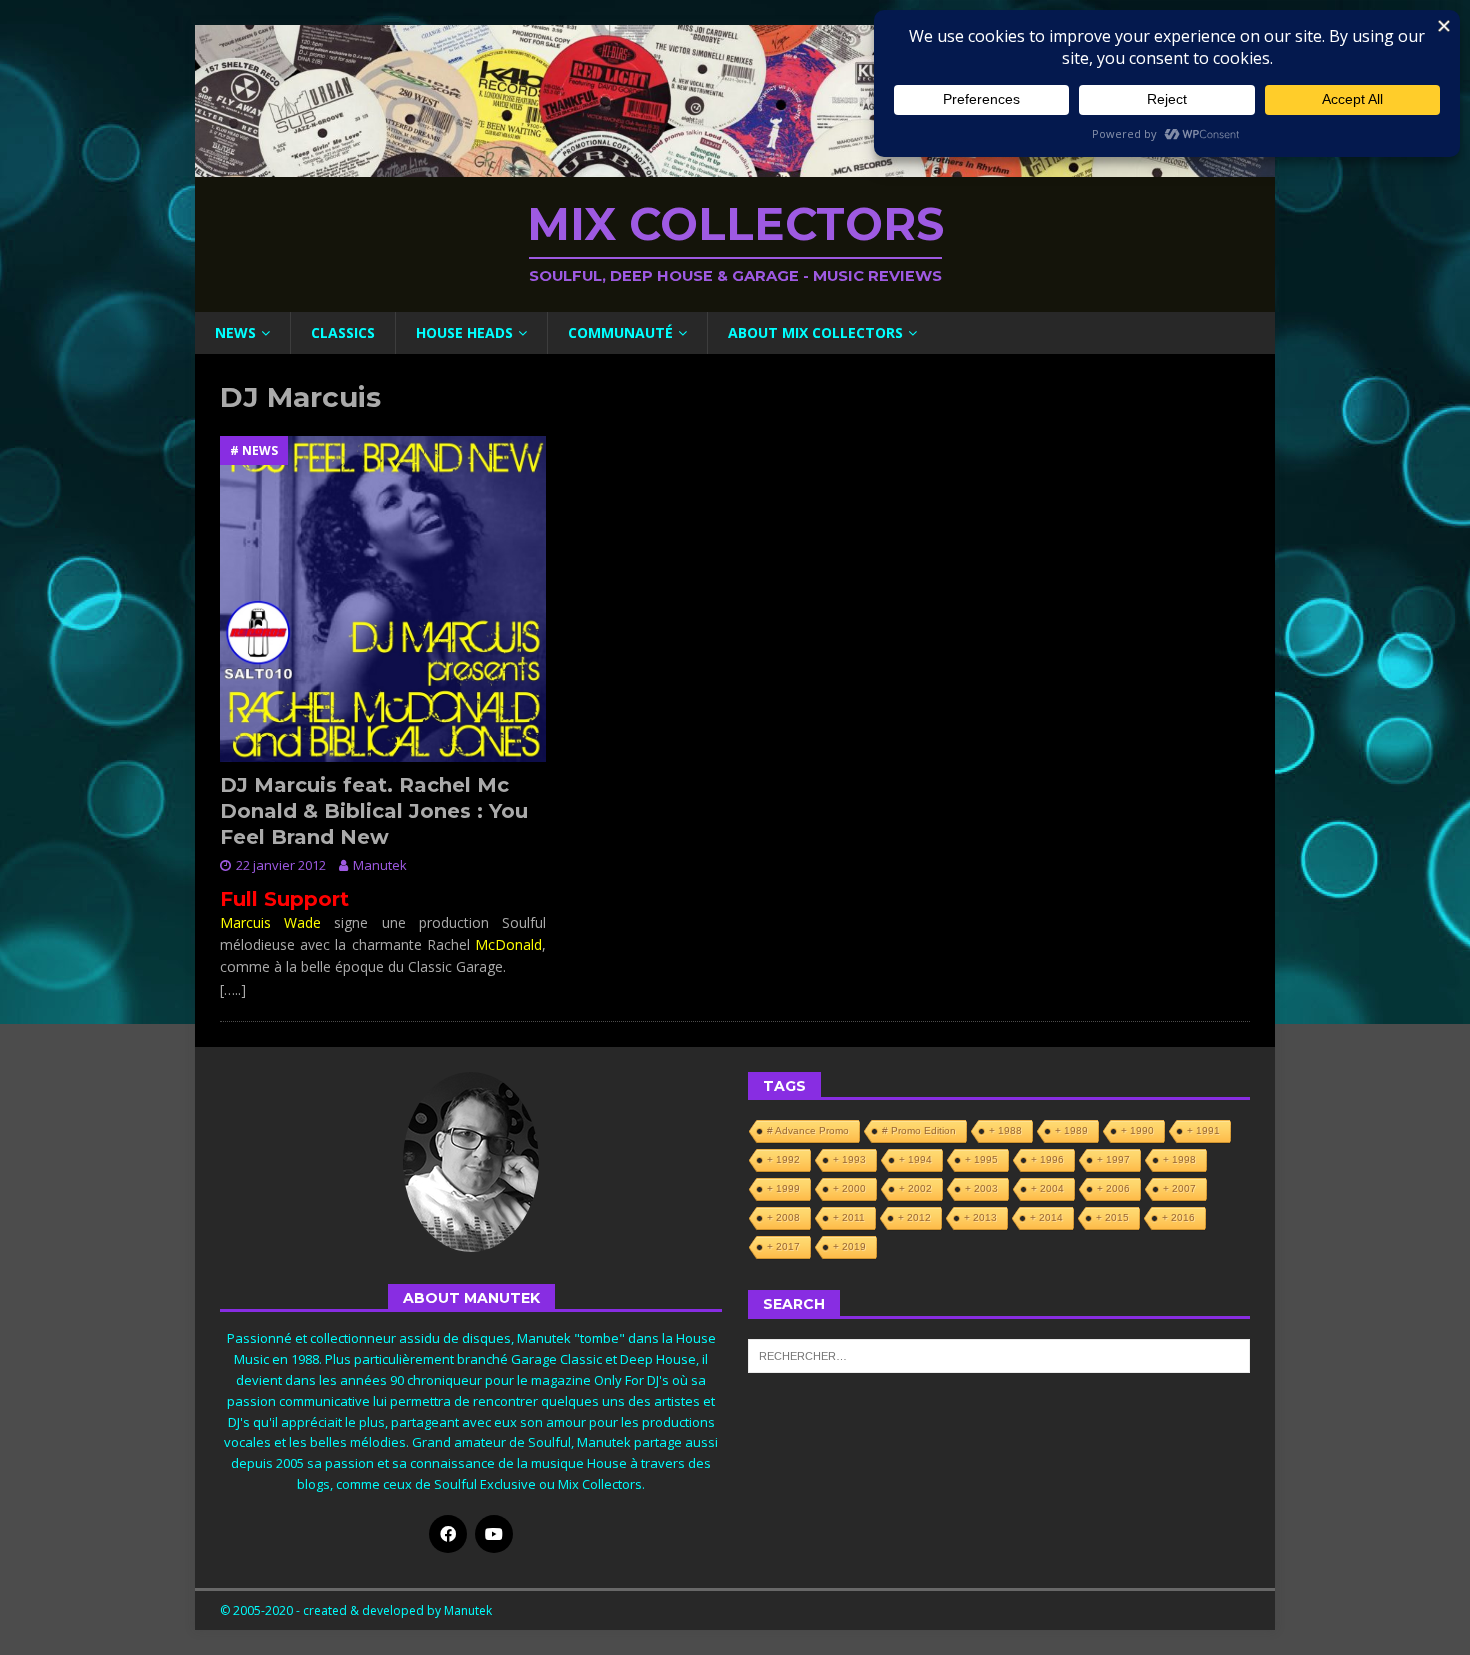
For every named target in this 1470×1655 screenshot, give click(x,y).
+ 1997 (1113, 1159)
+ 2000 (849, 1188)
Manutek (380, 865)
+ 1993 (849, 1159)
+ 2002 (915, 1188)
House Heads (464, 332)
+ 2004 (1047, 1188)
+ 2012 (914, 1217)
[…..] (233, 989)
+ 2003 (981, 1188)
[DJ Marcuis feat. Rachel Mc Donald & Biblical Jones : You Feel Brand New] (383, 599)
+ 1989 (1071, 1130)
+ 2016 (1178, 1217)
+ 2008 (783, 1217)
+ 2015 (1112, 1217)
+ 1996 (1047, 1159)
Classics (343, 332)
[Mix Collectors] (735, 165)
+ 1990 (1137, 1130)
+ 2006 (1113, 1188)
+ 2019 (849, 1246)
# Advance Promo (808, 1130)
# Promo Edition (919, 1130)
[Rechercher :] (999, 1354)
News (235, 332)
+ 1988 (1005, 1130)
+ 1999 (783, 1188)
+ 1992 (783, 1159)
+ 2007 (1179, 1188)
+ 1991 (1203, 1130)
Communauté (620, 332)
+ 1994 (915, 1159)
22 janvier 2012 (281, 865)
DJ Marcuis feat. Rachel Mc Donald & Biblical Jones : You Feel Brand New (374, 811)
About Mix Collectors (815, 332)
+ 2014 (1046, 1217)
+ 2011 (849, 1217)
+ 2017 (783, 1246)
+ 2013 (980, 1217)
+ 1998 (1179, 1159)
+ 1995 (981, 1159)
